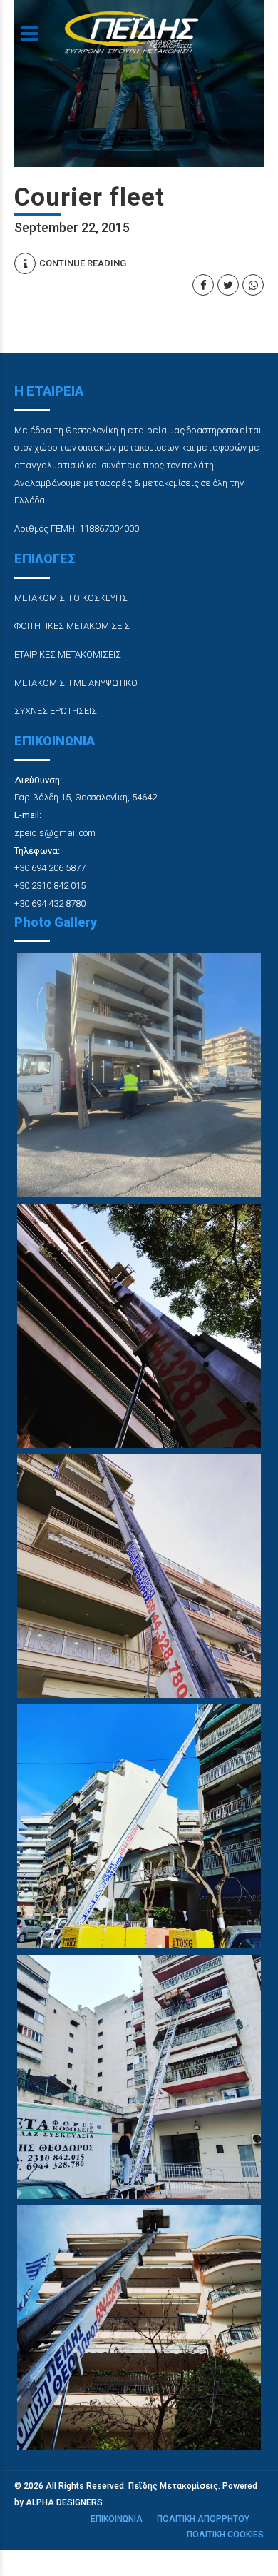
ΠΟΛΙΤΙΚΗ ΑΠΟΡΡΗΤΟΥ (203, 2519)
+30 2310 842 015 (50, 886)
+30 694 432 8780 (50, 904)
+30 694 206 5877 (50, 868)
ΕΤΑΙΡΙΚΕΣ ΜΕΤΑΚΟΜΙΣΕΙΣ (68, 654)
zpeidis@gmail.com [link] (55, 833)
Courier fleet (89, 197)
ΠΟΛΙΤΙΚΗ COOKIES (225, 2535)
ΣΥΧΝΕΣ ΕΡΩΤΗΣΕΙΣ (56, 711)
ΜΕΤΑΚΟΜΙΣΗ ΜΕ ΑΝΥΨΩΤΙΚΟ (76, 683)
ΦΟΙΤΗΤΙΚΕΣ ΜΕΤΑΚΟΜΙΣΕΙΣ (72, 626)
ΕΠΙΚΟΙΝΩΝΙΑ (117, 2519)
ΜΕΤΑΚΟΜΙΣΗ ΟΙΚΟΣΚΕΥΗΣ (71, 598)
